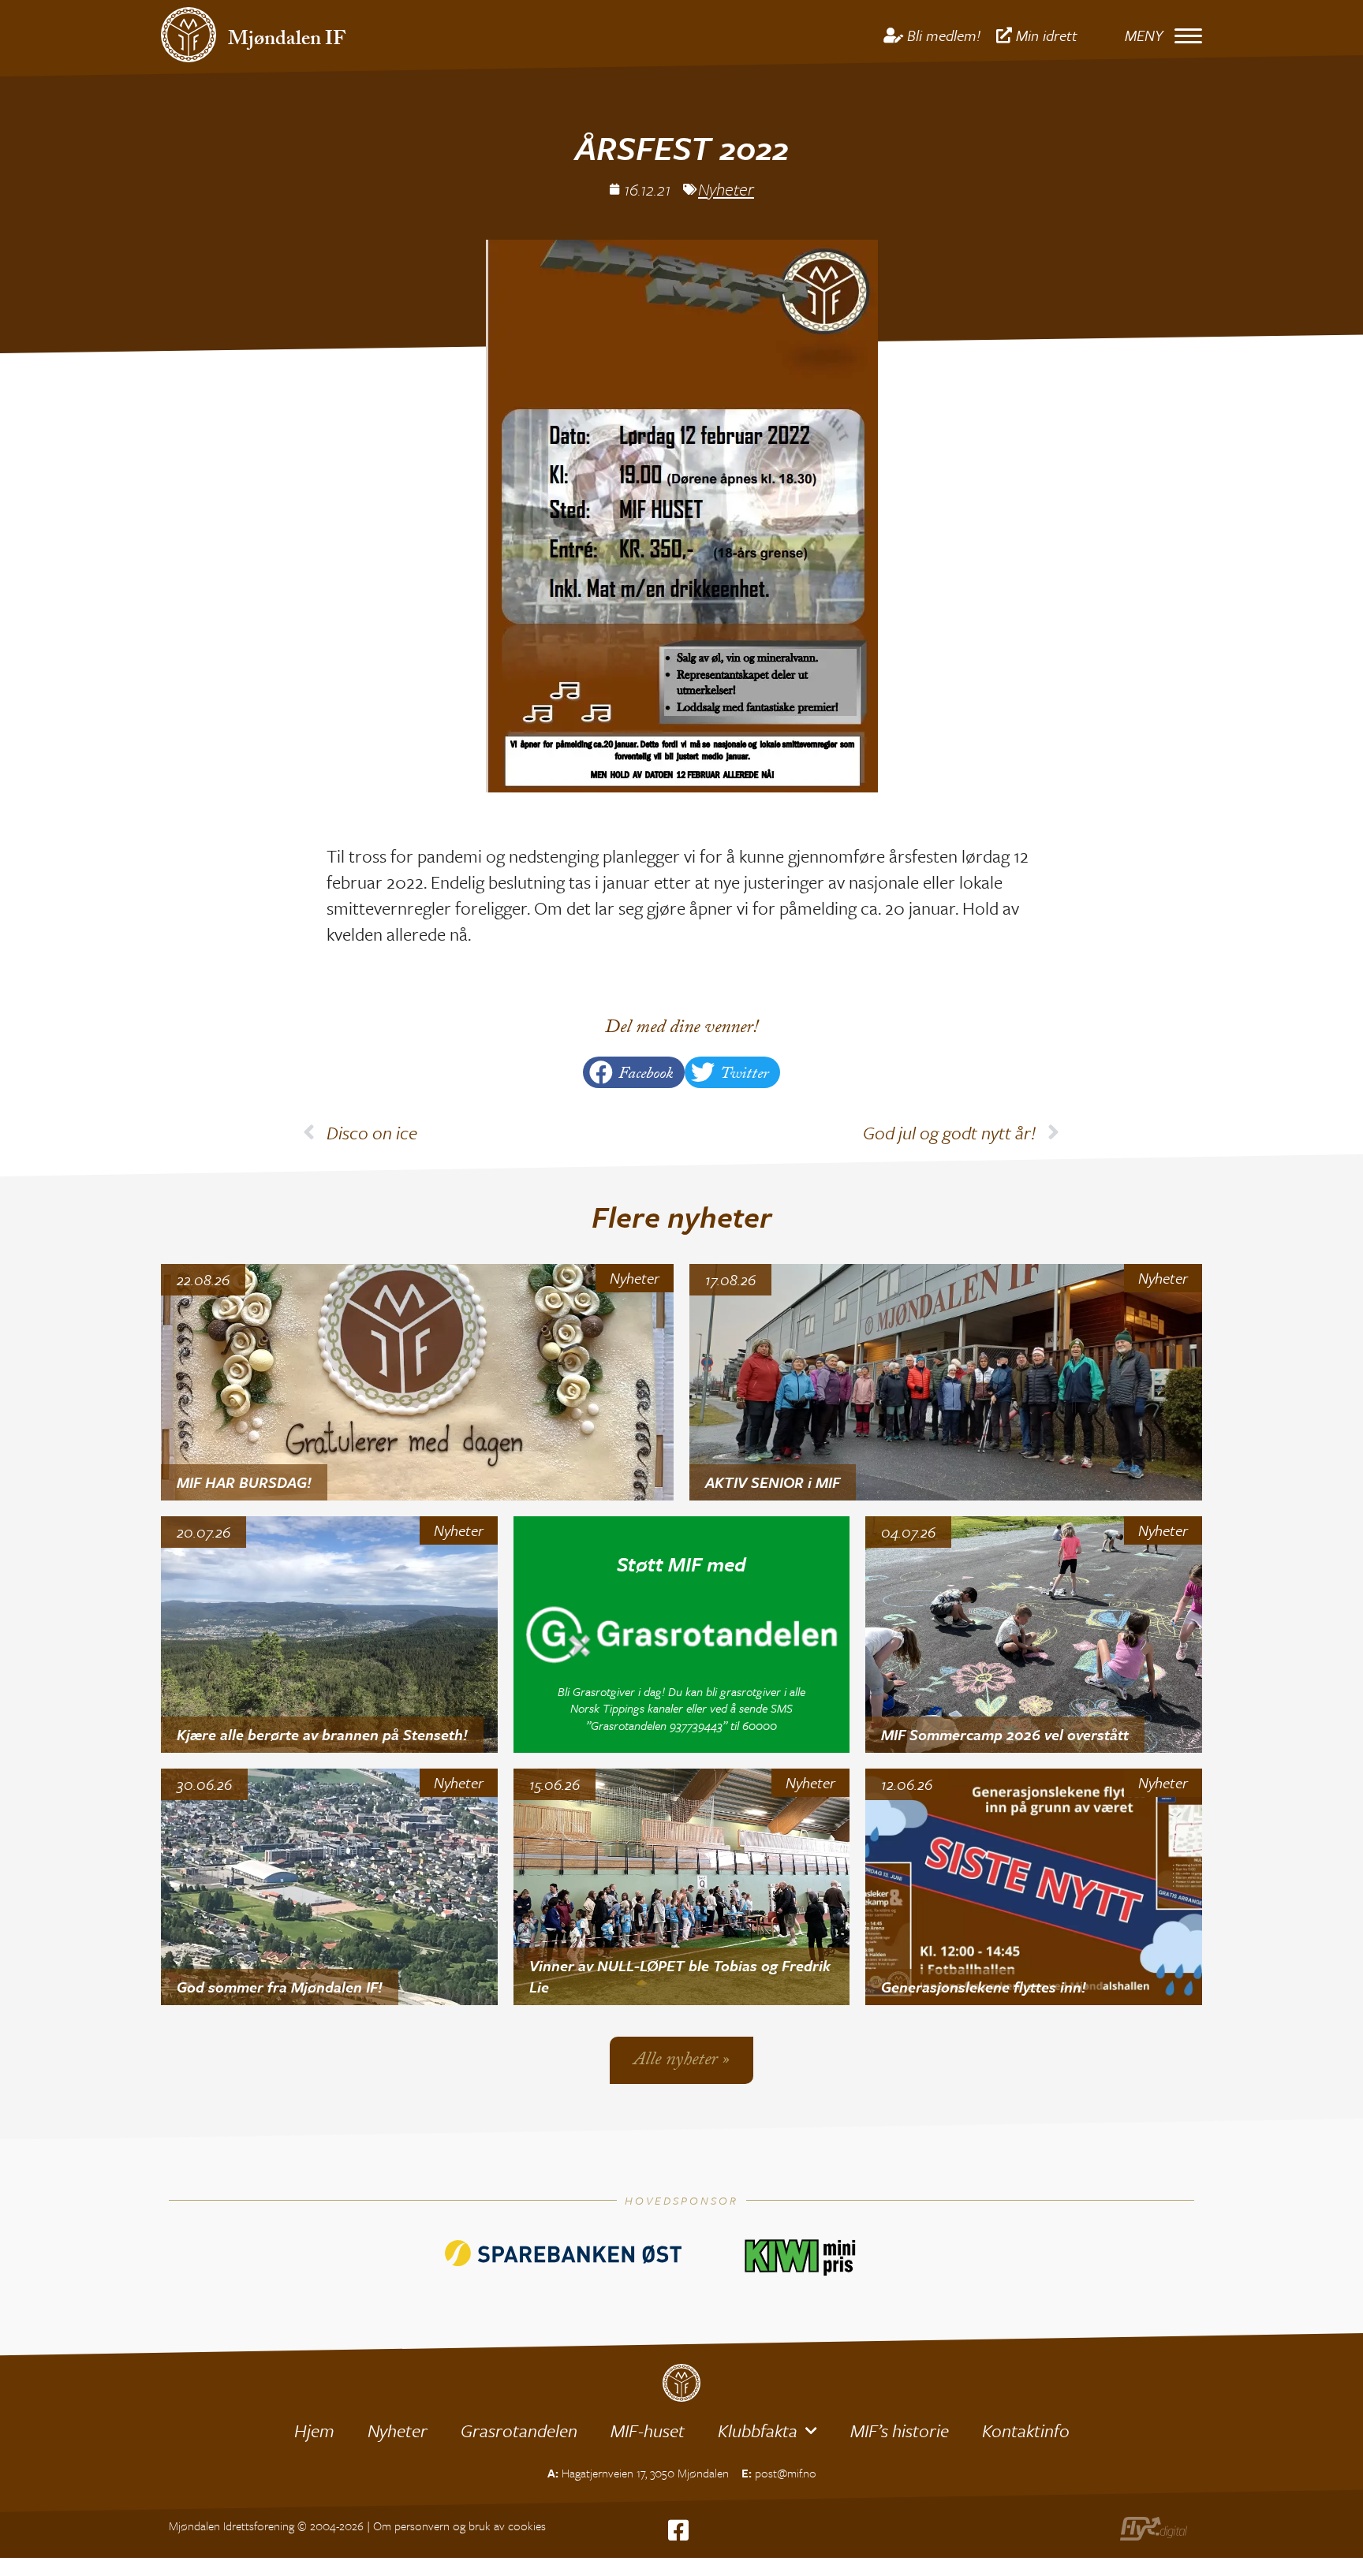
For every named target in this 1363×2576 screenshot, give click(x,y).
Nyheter (726, 189)
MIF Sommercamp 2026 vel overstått (1005, 1734)
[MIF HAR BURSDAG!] (417, 1382)
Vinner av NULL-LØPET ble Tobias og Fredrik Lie (680, 1976)
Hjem (314, 2431)
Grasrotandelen (519, 2431)
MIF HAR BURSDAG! (244, 1482)
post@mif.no (786, 2473)
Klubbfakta (758, 2431)
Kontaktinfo (1026, 2431)
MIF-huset (648, 2431)
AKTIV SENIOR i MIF (773, 1482)
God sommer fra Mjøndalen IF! (280, 1987)
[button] (634, 1072)
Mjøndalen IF (287, 41)
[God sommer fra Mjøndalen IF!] (329, 1887)
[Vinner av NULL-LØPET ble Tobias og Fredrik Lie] (682, 1887)
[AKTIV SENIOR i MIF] (946, 1382)
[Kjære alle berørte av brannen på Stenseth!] (329, 1635)
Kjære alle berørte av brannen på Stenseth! (322, 1734)
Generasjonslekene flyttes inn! (984, 1987)
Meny (1144, 35)
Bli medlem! (944, 35)
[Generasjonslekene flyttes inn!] (1034, 1887)
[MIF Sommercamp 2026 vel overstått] (1034, 1635)
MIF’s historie (900, 2431)
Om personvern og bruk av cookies (459, 2526)
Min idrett (1047, 35)
